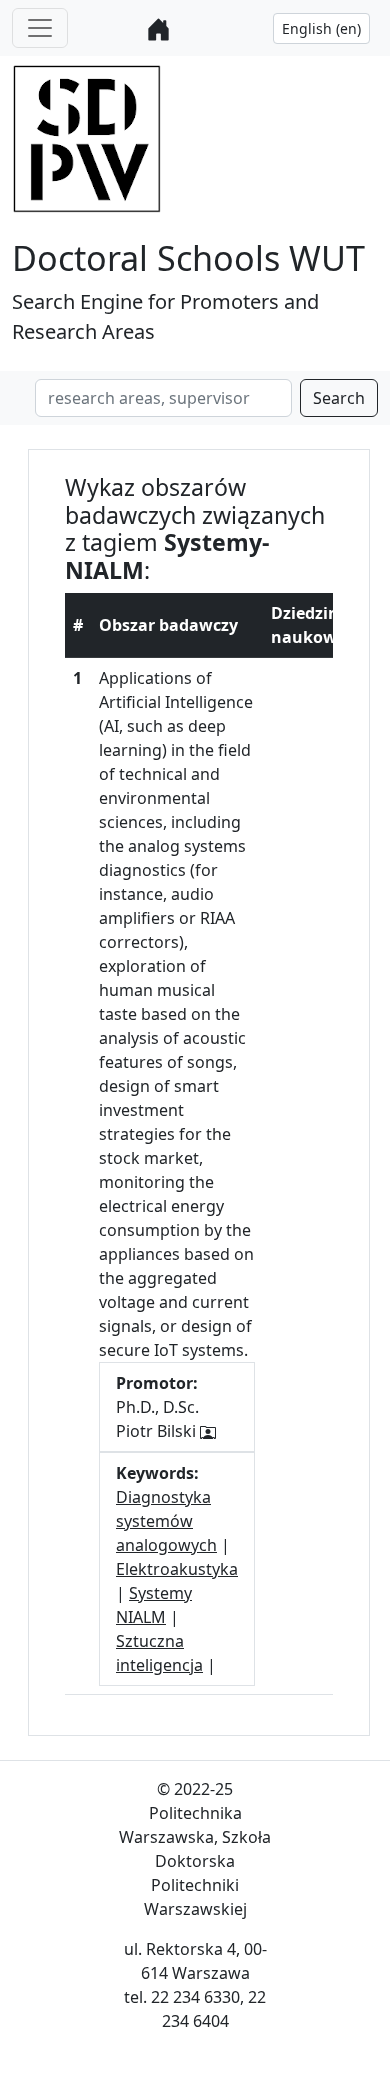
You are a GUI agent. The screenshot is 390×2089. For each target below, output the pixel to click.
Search (339, 398)
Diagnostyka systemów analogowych (166, 1521)
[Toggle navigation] (40, 28)
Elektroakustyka (177, 1569)
